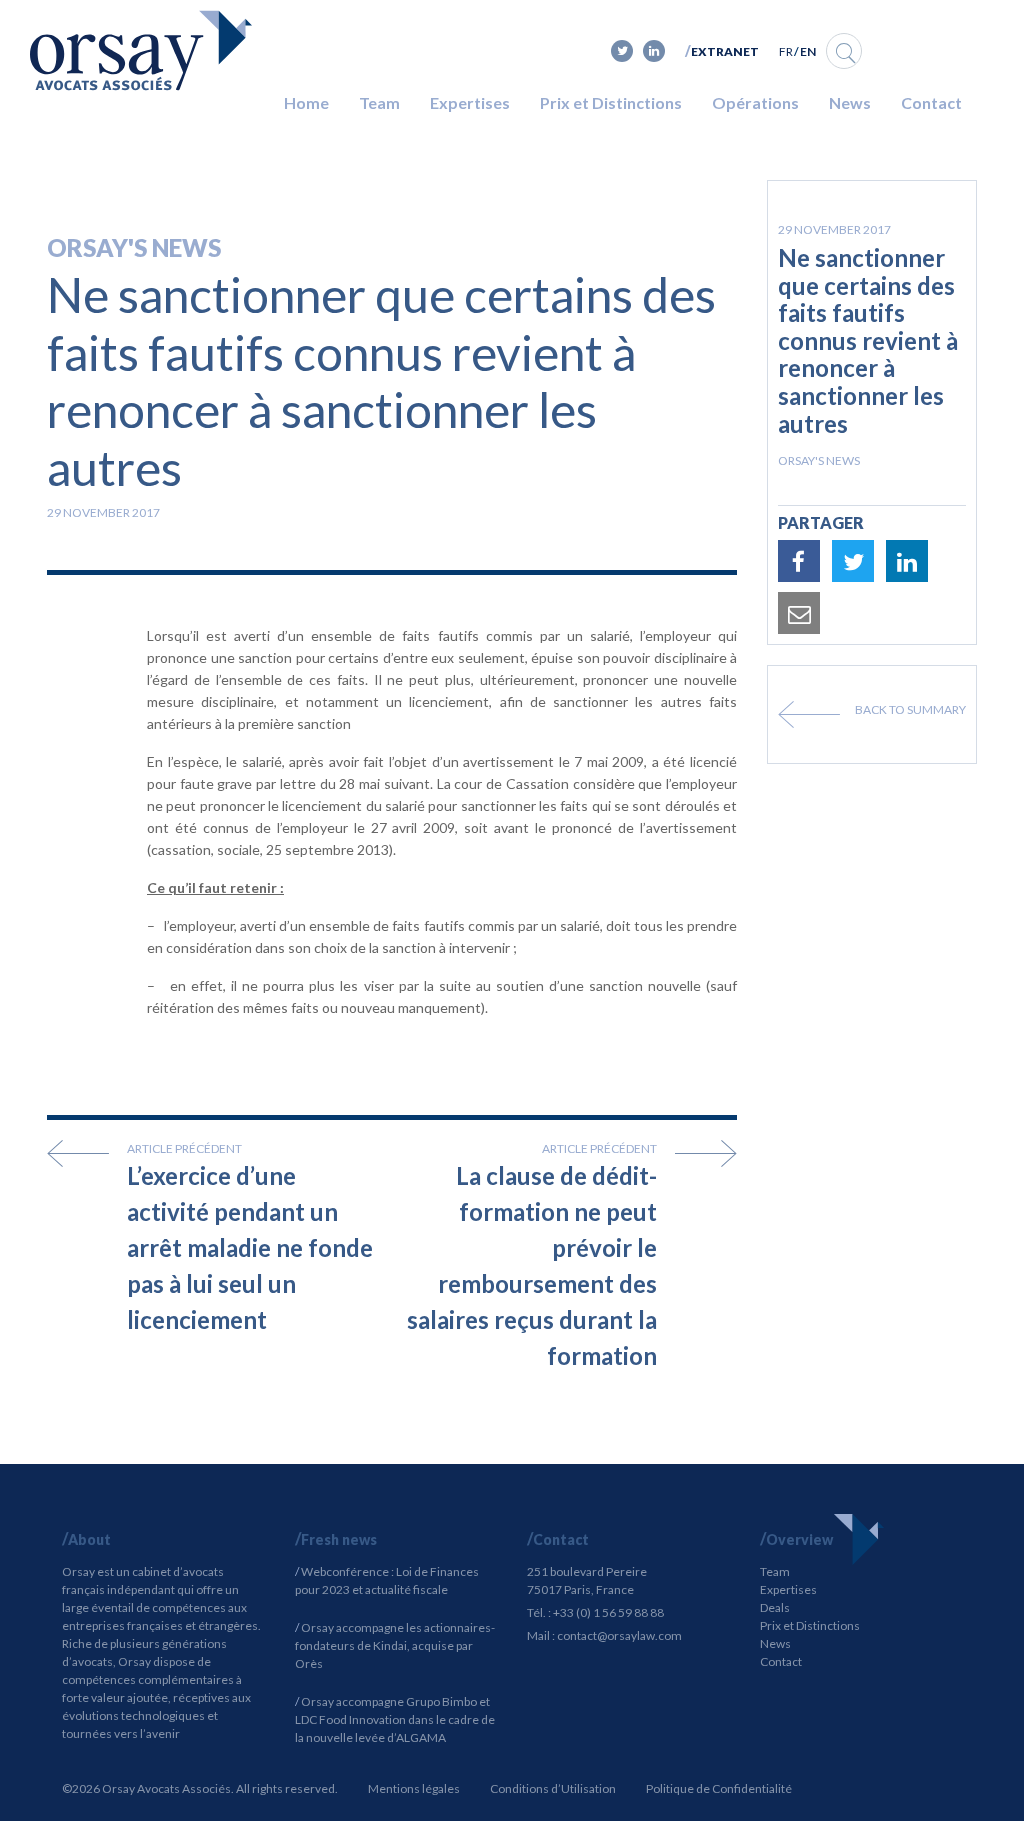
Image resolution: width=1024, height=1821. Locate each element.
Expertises (470, 102)
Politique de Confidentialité (719, 1788)
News (850, 102)
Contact (931, 102)
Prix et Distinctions (611, 102)
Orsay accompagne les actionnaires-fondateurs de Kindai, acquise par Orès (395, 1645)
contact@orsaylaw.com (619, 1635)
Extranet (725, 51)
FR (786, 51)
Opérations (755, 102)
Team (379, 102)
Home (306, 102)
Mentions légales (414, 1788)
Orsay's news (134, 247)
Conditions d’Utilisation (553, 1788)
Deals (775, 1607)
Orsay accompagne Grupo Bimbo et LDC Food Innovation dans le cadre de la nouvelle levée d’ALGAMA (395, 1719)
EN (808, 51)
